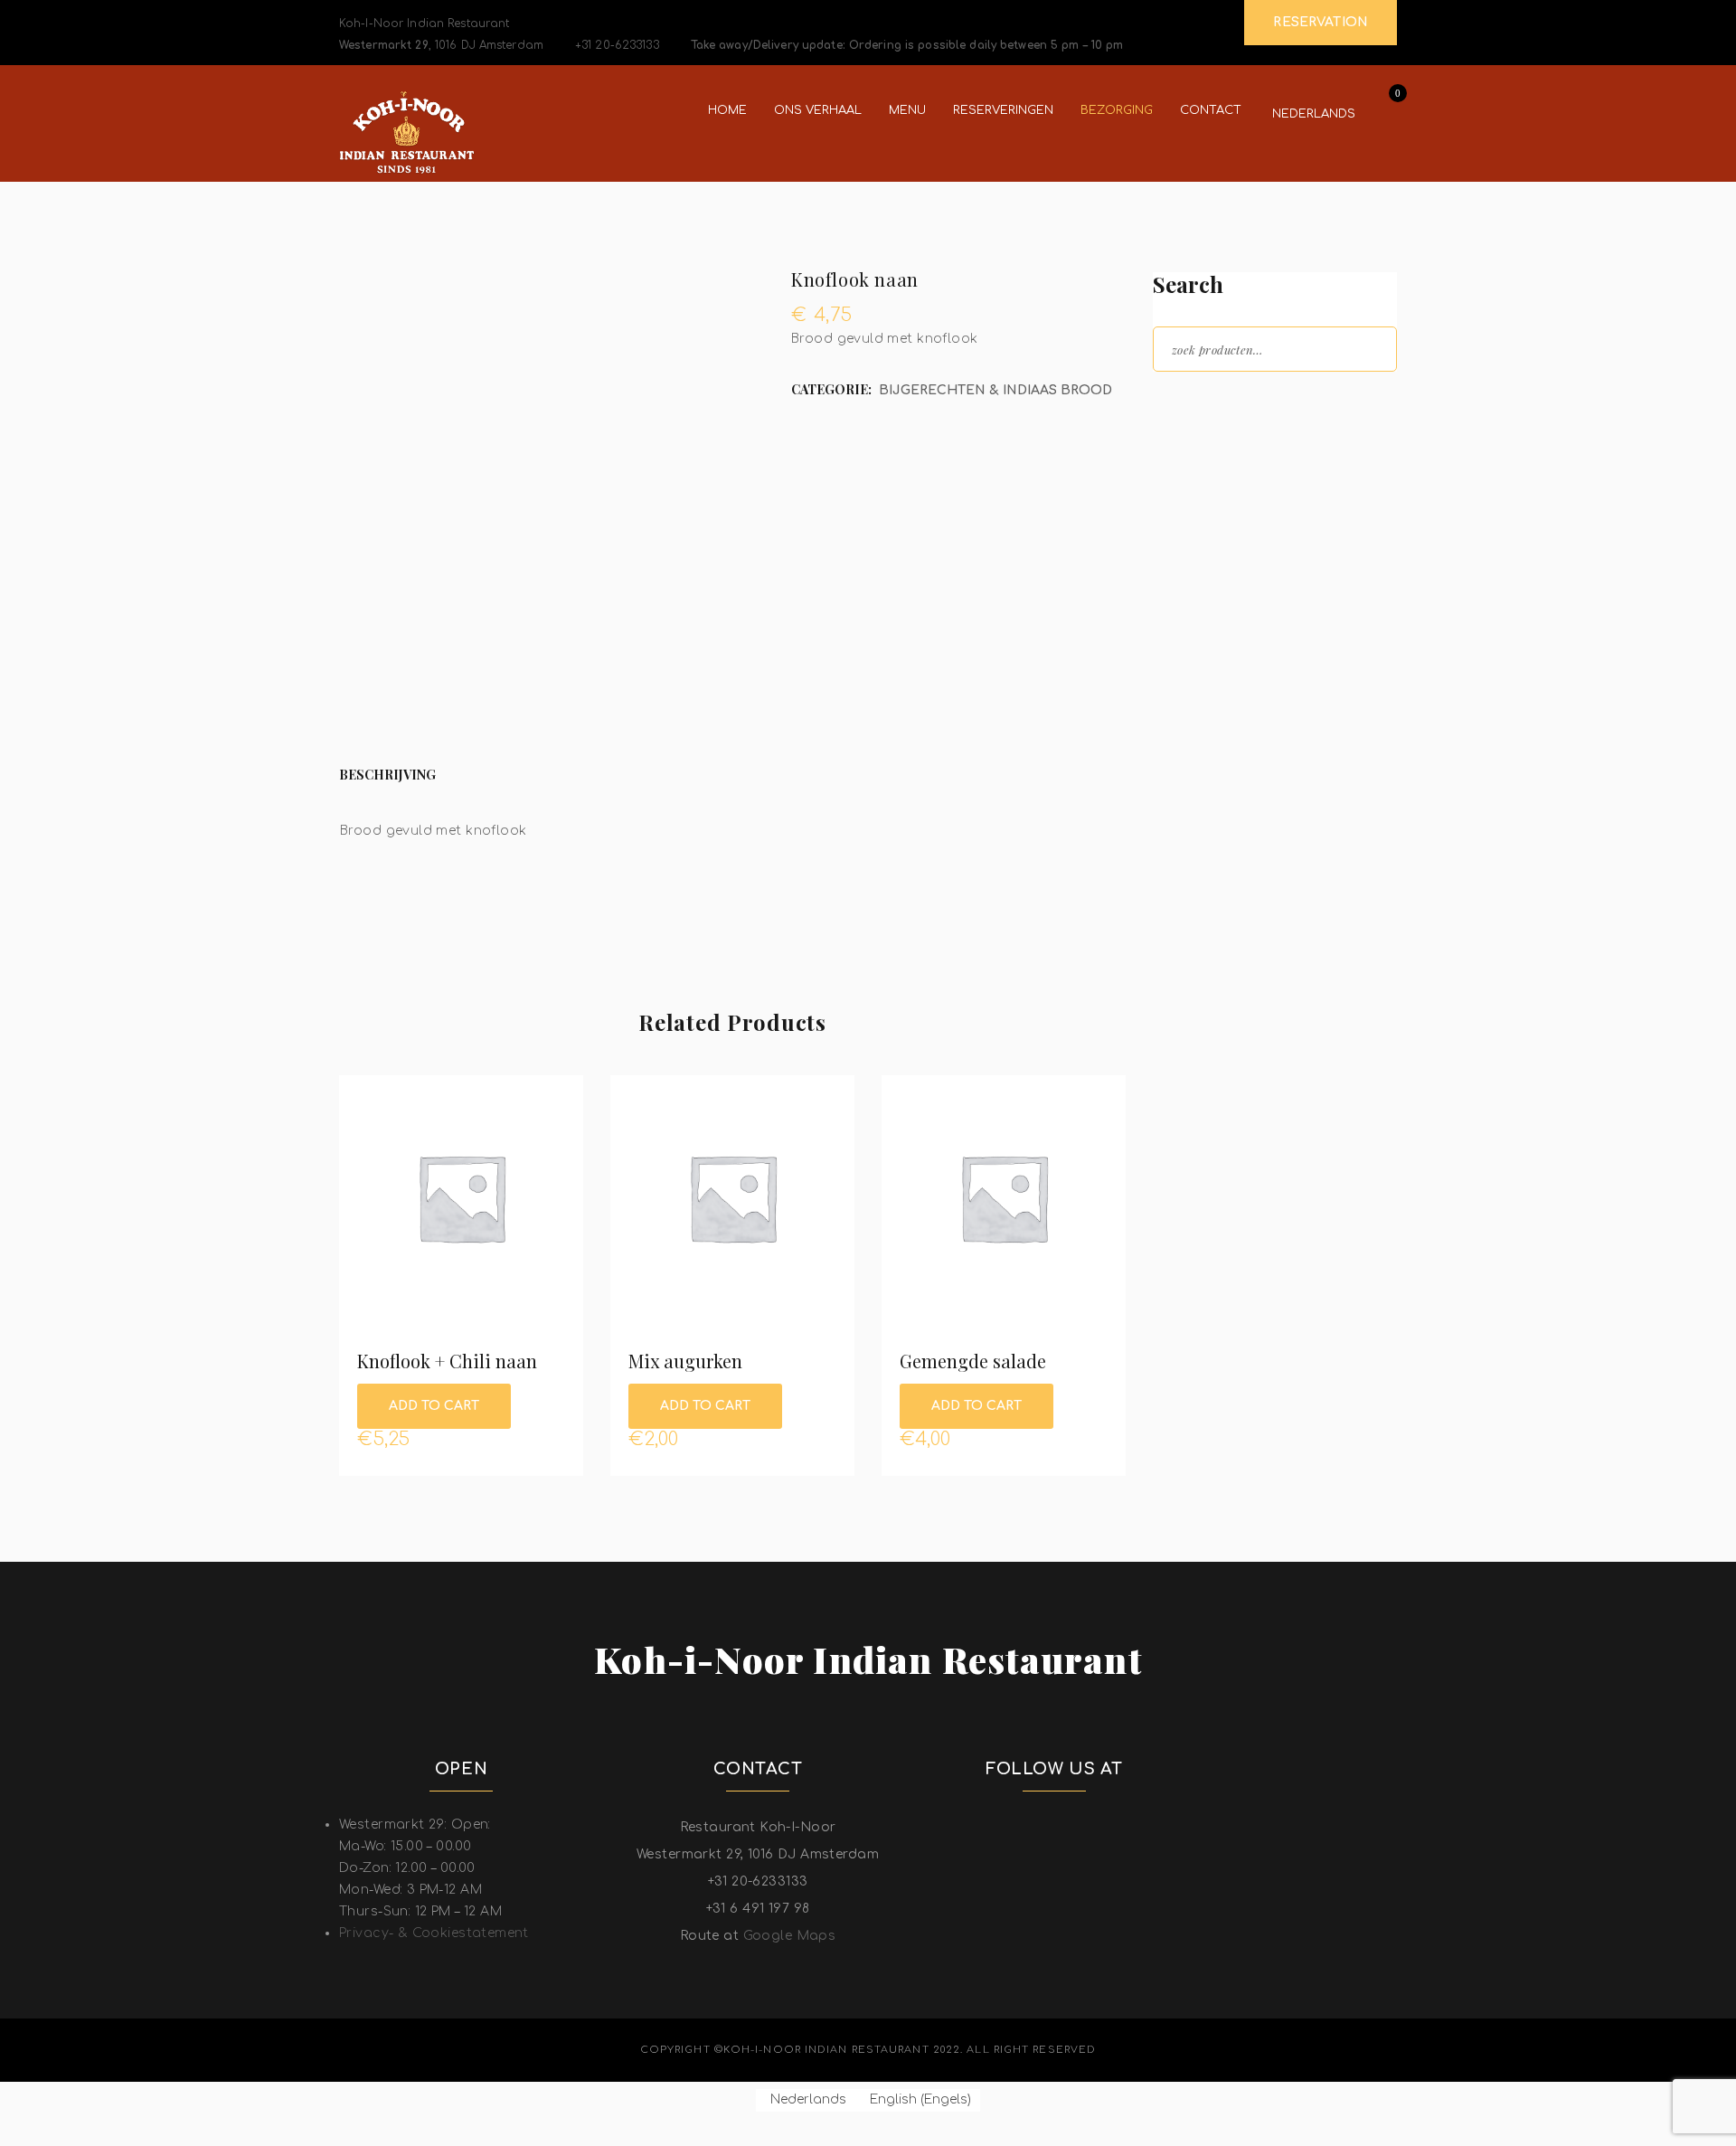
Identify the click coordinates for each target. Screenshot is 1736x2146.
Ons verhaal (818, 110)
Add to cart (434, 1406)
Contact (1211, 110)
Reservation (1321, 22)
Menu (907, 110)
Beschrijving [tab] (387, 775)
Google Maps (790, 1936)
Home (727, 110)
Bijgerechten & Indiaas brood (995, 390)
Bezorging (1117, 110)
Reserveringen (1003, 110)
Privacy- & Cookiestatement (434, 1933)
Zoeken (1367, 348)
